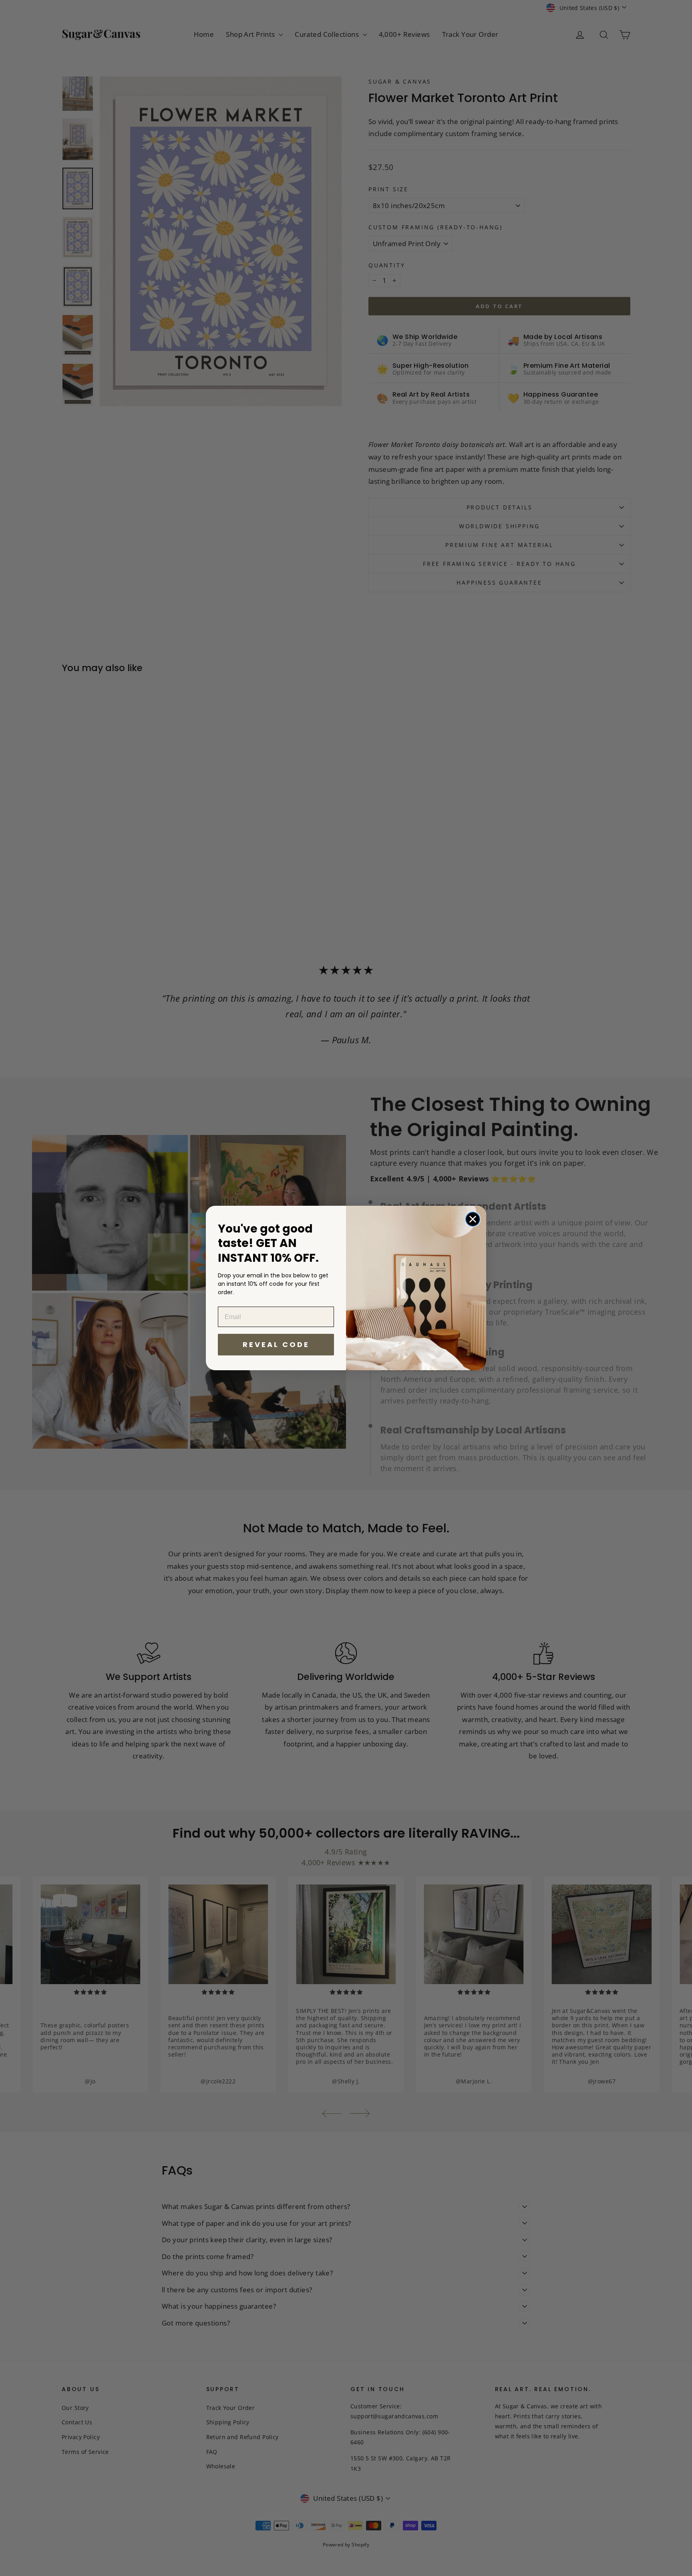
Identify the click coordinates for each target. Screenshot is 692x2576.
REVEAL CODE (276, 1344)
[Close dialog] (473, 1219)
